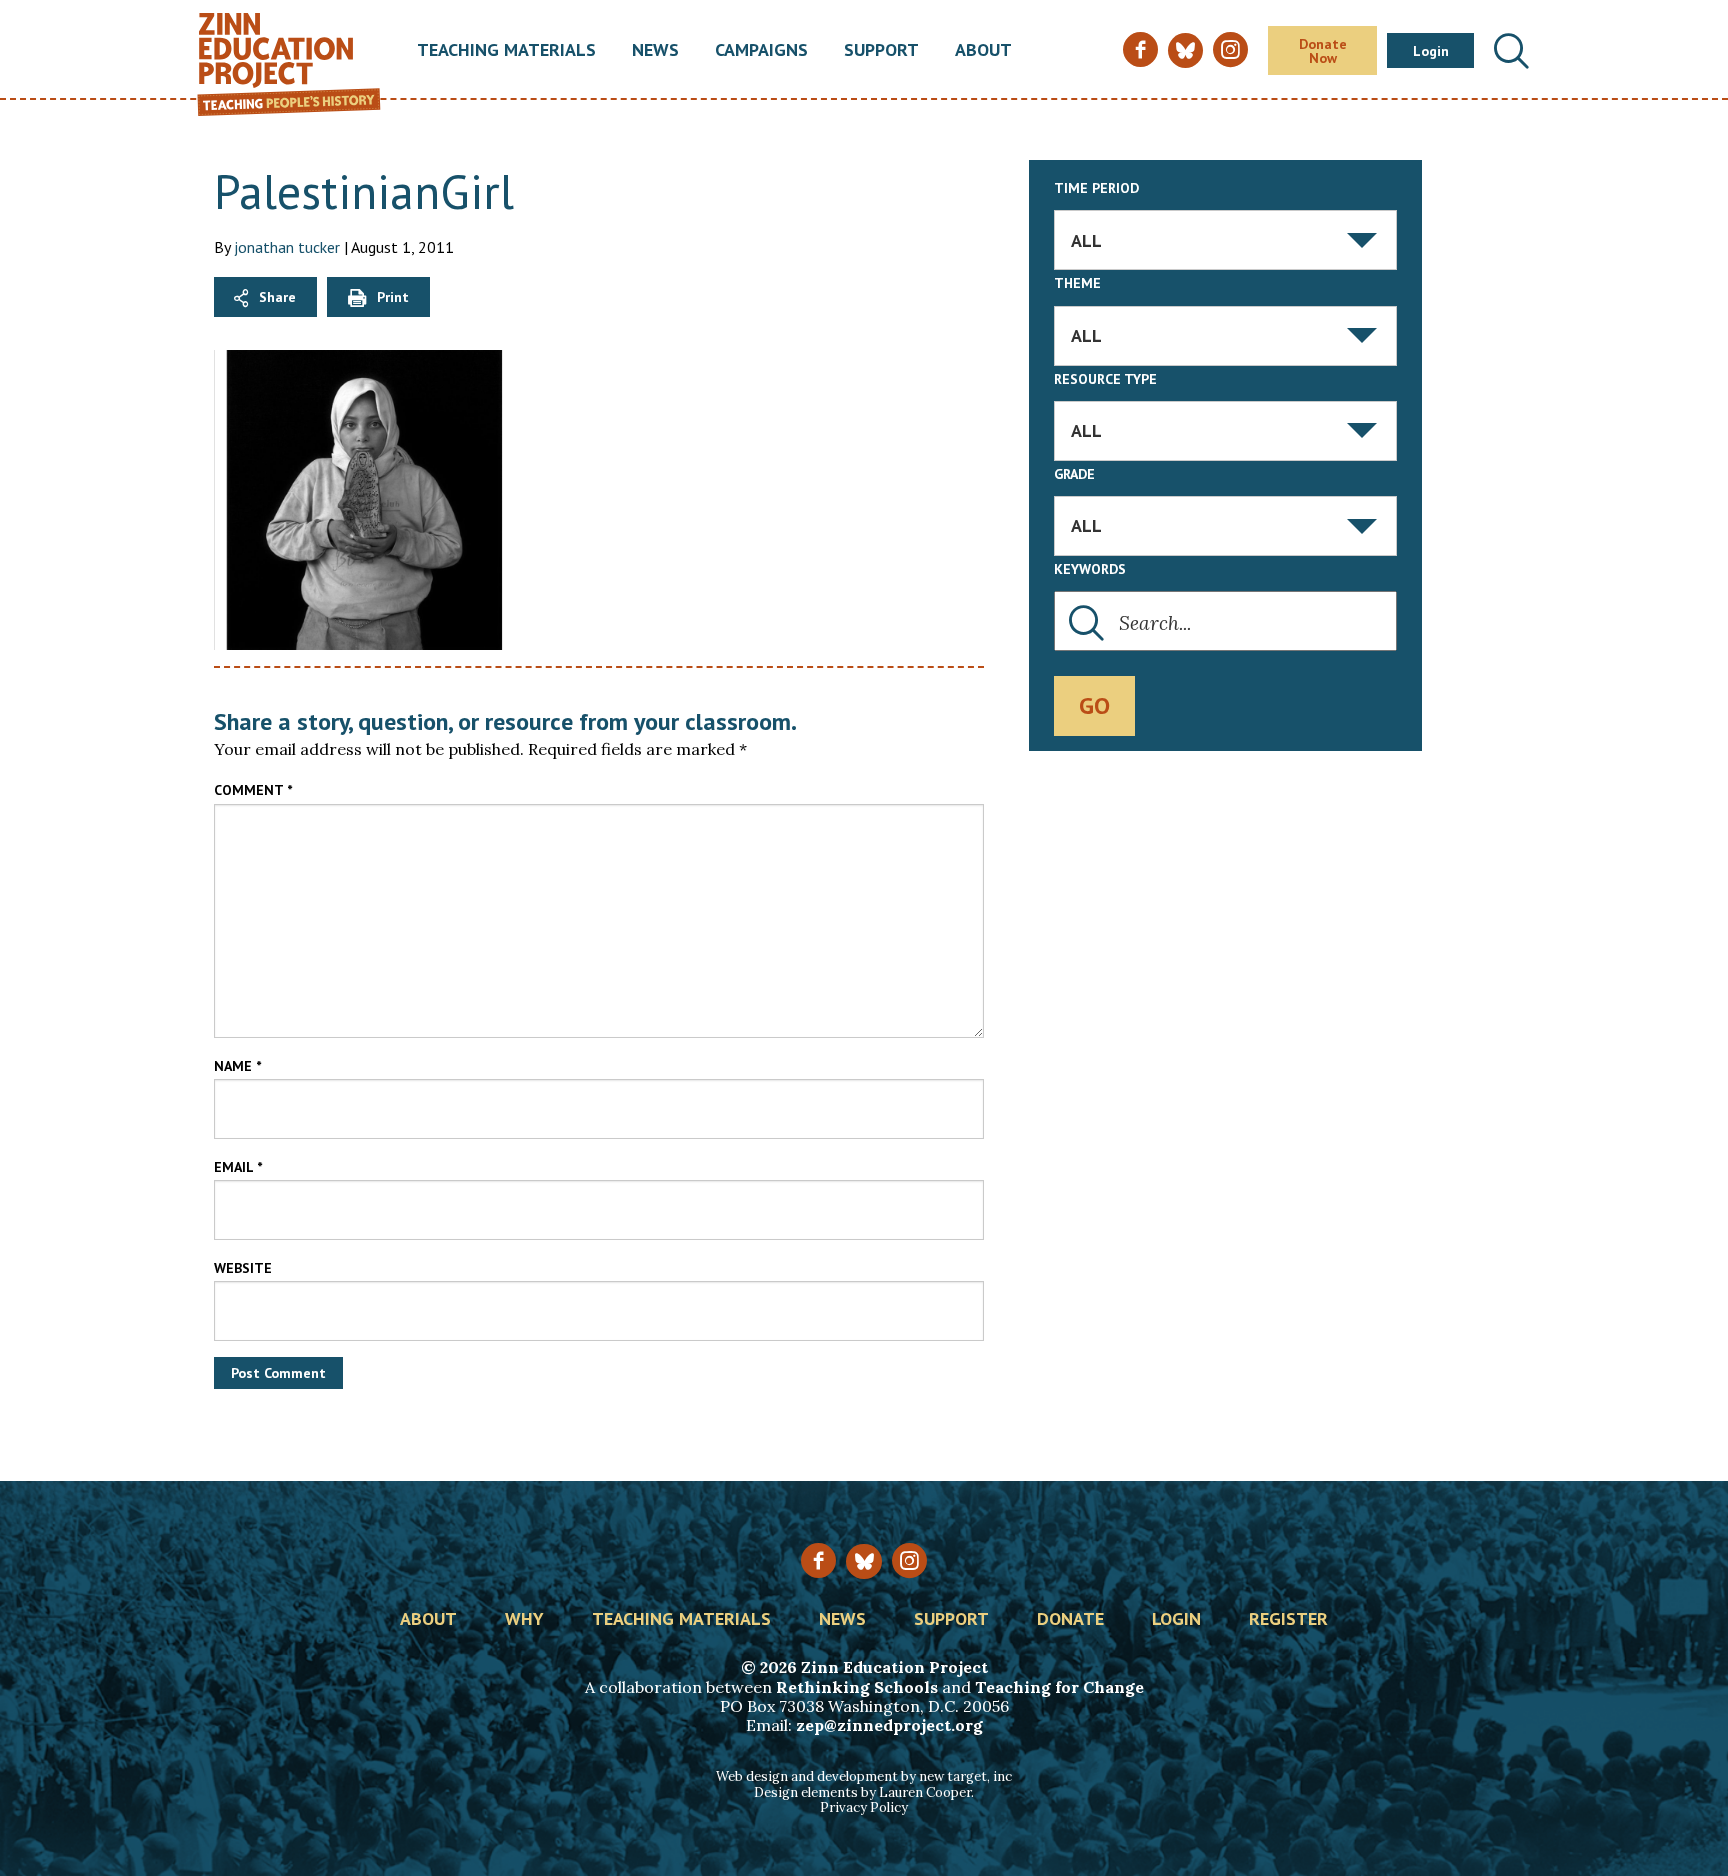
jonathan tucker (287, 247)
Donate (1070, 1620)
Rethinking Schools (857, 1687)
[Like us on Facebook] (818, 1560)
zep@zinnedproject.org (889, 1725)
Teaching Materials (506, 51)
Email (238, 1167)
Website (243, 1268)
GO (1094, 705)
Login (1431, 51)
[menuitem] (506, 51)
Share (277, 297)
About (983, 51)
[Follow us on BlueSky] (863, 1561)
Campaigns (761, 51)
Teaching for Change (1059, 1687)
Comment (253, 790)
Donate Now (1323, 51)
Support (881, 51)
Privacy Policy (864, 1807)
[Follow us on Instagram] (909, 1560)
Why (524, 1620)
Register (1288, 1620)
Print (393, 297)
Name (237, 1066)
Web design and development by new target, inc (864, 1776)
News (655, 51)
